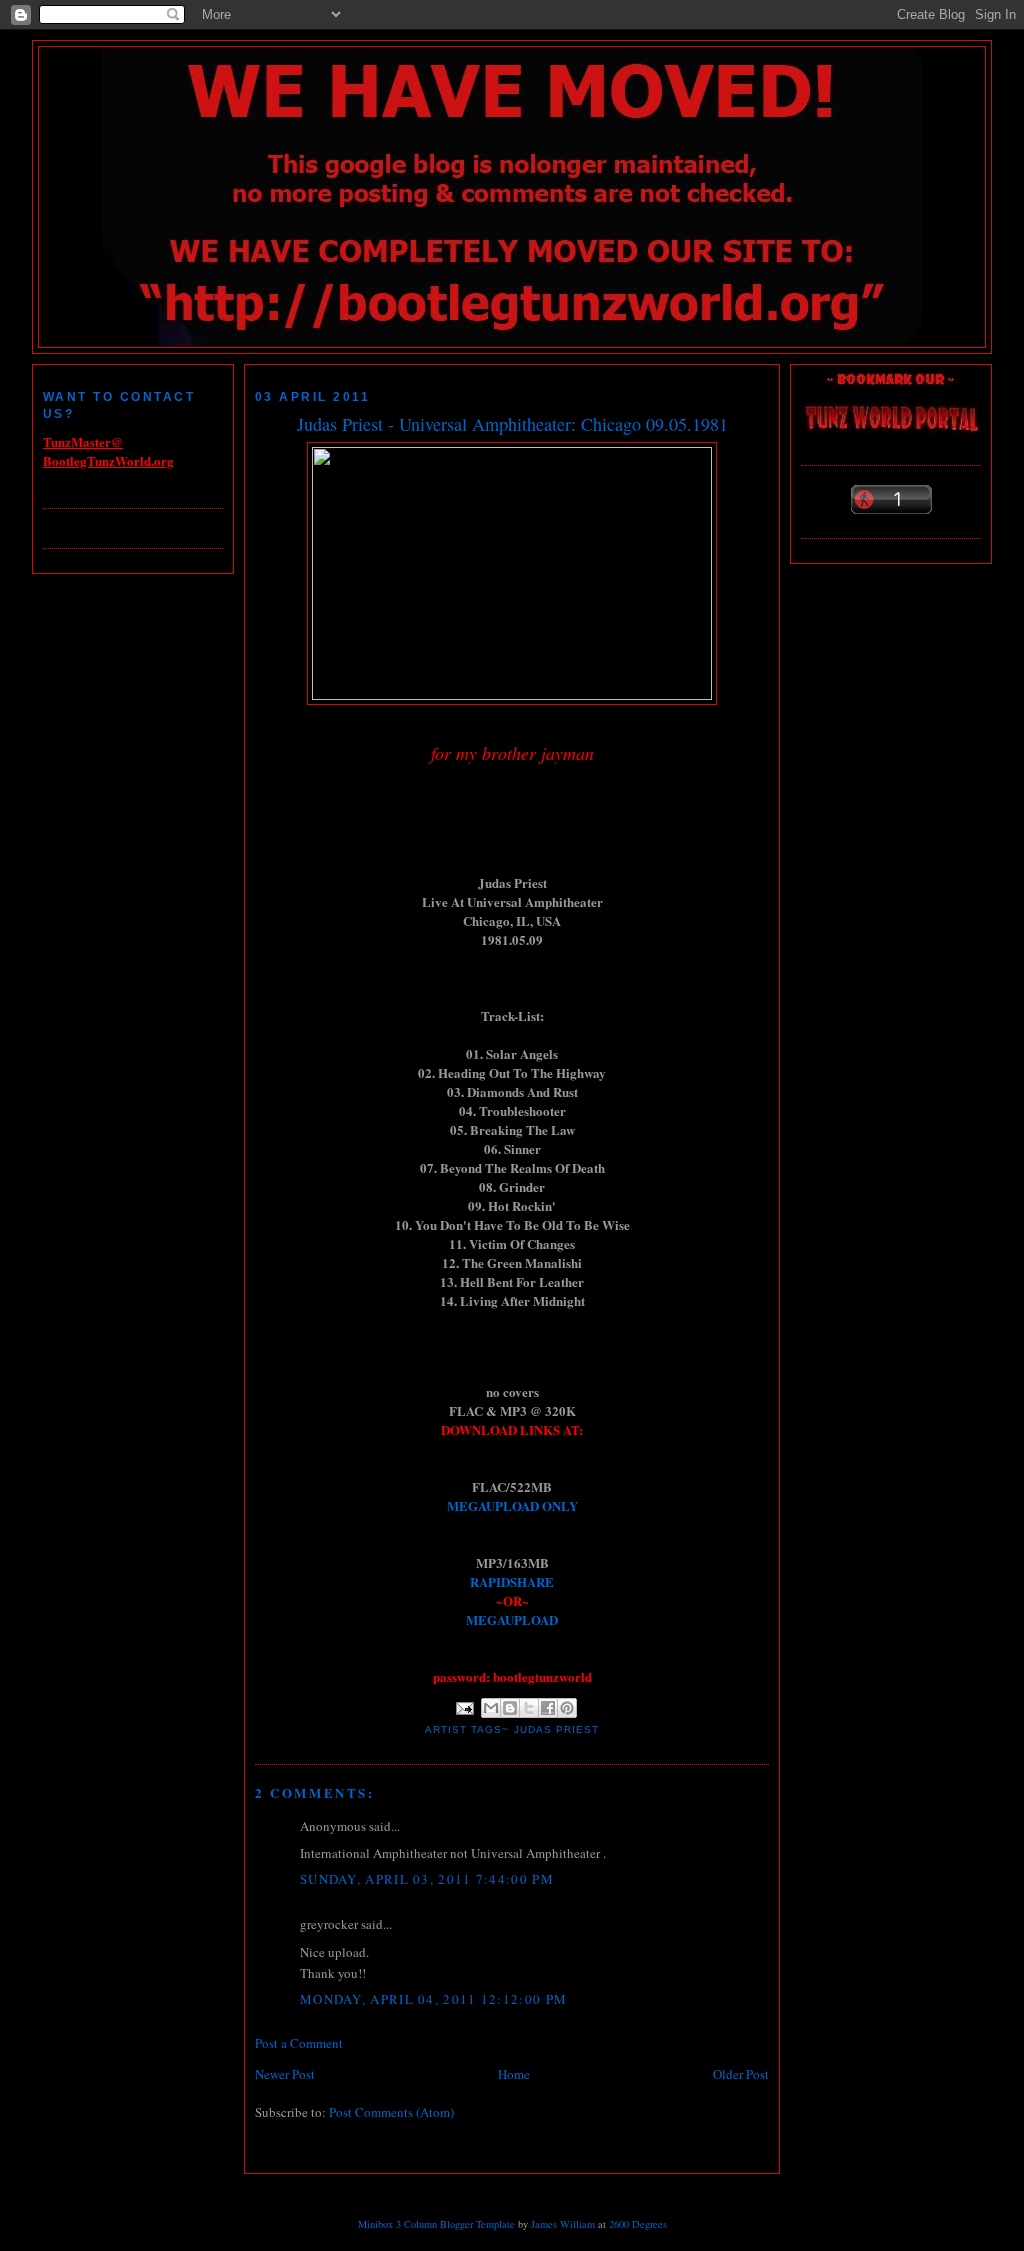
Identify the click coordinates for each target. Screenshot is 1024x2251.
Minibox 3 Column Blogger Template (436, 2224)
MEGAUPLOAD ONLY (512, 1505)
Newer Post (285, 2074)
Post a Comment (299, 2043)
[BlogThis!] (510, 1708)
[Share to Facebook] (548, 1708)
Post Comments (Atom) (391, 2112)
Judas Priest (556, 1729)
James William (563, 2224)
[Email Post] (464, 1707)
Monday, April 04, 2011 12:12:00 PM (433, 1999)
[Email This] (491, 1708)
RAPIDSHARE (512, 1581)
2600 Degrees (638, 2224)
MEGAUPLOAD (512, 1619)
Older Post (741, 2074)
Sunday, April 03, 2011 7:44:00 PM (427, 1879)
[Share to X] (529, 1708)
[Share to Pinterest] (567, 1708)
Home (514, 2074)
